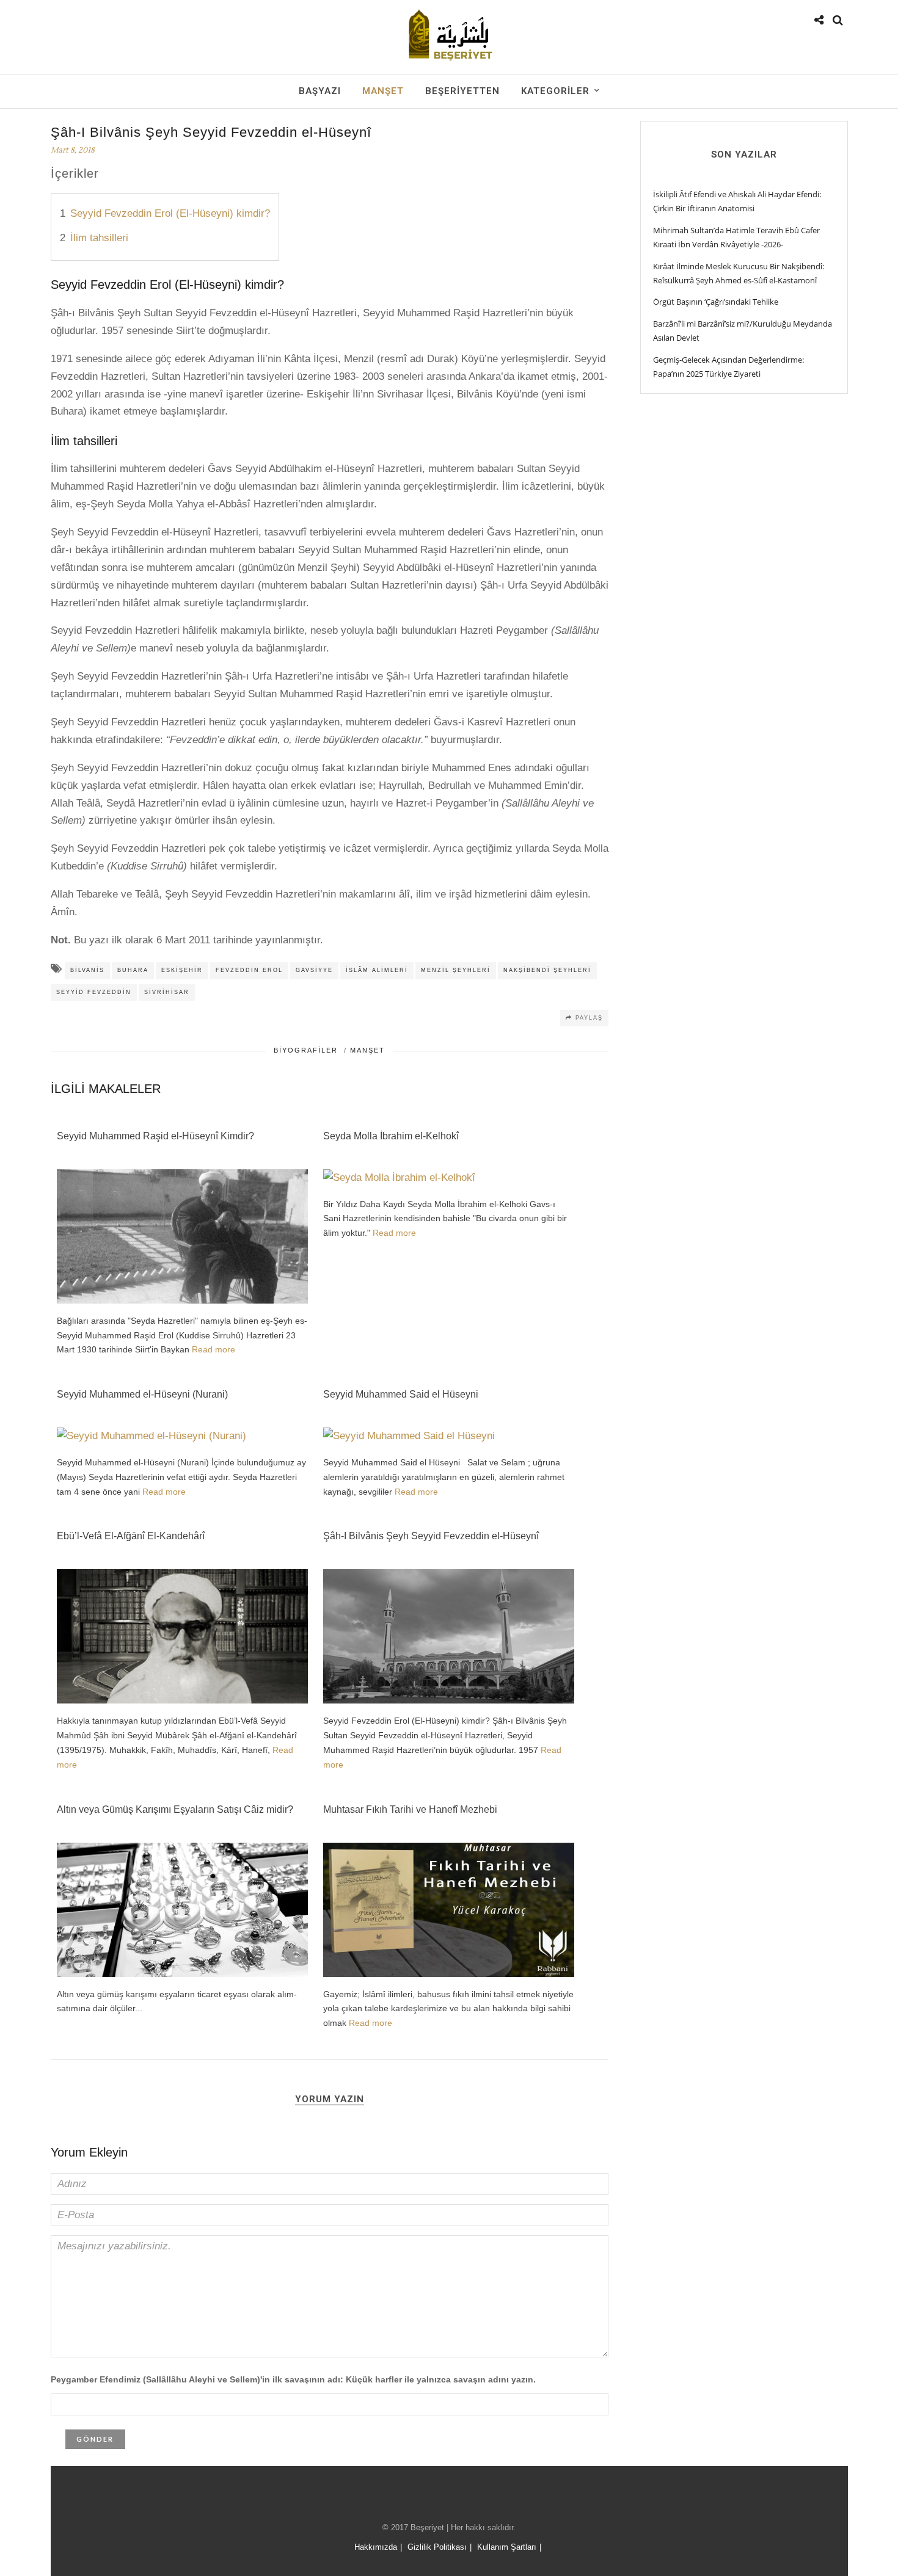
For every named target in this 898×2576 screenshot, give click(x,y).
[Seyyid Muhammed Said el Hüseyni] (409, 1436)
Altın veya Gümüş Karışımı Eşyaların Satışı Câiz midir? (175, 1809)
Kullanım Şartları (507, 2547)
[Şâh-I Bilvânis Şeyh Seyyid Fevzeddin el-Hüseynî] (449, 1701)
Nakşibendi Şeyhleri (547, 970)
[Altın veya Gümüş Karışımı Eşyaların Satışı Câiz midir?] (182, 1974)
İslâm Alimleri (377, 970)
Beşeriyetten (462, 91)
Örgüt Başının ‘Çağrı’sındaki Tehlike (716, 302)
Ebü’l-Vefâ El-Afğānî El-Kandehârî (131, 1536)
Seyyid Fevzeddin (94, 992)
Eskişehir (182, 970)
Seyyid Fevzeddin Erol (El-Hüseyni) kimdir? (170, 213)
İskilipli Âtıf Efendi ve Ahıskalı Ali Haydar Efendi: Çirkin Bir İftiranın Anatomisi (737, 201)
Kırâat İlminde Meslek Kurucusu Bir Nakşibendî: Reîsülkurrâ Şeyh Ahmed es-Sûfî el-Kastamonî (739, 273)
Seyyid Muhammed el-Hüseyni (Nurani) (142, 1394)
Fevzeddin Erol (249, 970)
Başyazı (320, 91)
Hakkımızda (376, 2547)
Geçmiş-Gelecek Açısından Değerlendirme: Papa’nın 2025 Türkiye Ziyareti (728, 367)
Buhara (133, 970)
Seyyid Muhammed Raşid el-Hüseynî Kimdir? (155, 1136)
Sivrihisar (167, 992)
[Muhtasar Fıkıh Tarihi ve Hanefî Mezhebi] (449, 1974)
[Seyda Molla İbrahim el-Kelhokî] (399, 1177)
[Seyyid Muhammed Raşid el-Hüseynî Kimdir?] (182, 1301)
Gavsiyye (314, 970)
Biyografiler (306, 1050)
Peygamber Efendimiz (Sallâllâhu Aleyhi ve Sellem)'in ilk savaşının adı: (293, 2379)
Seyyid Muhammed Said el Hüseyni (401, 1394)
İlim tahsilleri (99, 238)
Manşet (383, 91)
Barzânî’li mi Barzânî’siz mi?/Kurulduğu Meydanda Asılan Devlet (743, 331)
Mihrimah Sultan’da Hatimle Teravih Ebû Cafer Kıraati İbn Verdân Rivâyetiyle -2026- (736, 237)
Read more (214, 1349)
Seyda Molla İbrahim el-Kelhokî (391, 1136)
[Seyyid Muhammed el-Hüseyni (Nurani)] (151, 1436)
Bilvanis (87, 970)
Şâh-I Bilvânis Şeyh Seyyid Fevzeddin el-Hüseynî (431, 1536)
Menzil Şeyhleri (456, 970)
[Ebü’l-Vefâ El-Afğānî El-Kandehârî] (182, 1701)
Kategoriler (555, 91)
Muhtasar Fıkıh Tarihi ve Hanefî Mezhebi (410, 1809)
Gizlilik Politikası (437, 2547)
